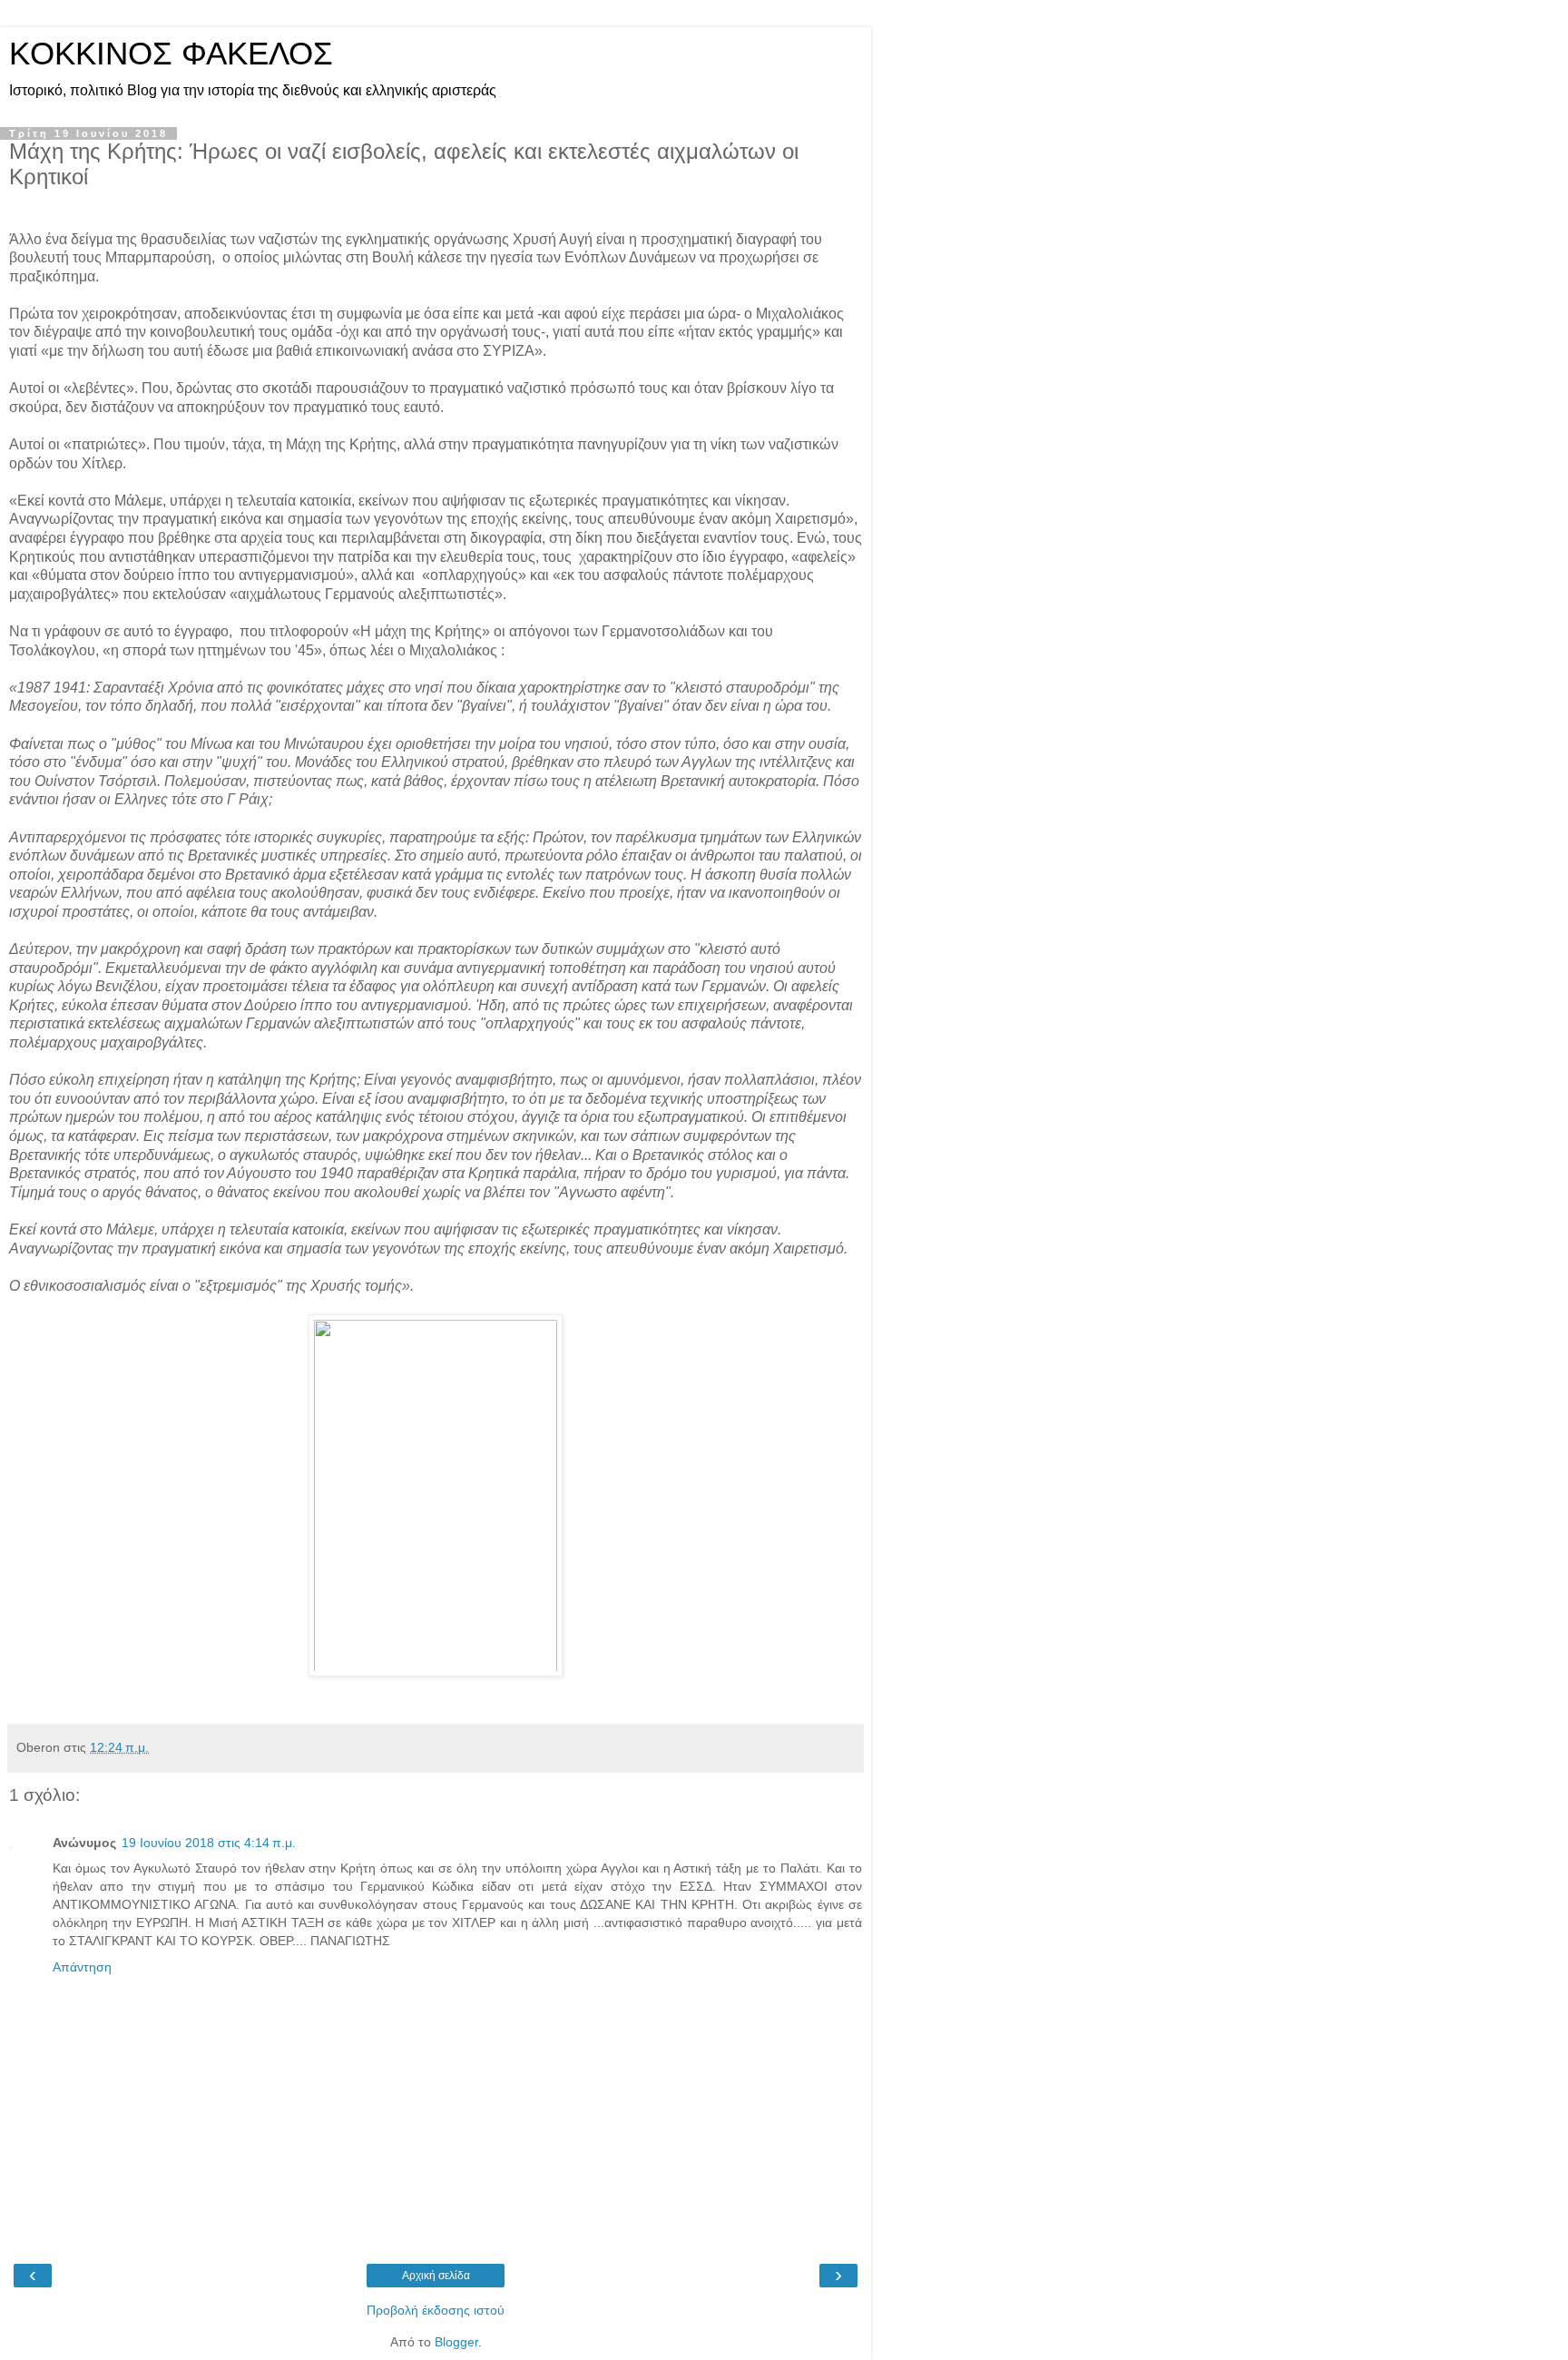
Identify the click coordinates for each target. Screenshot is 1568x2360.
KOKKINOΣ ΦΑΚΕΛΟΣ (171, 54)
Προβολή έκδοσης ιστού (436, 2310)
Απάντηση (82, 1967)
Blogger (456, 2342)
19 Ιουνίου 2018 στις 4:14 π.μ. (209, 1843)
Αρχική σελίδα (436, 2276)
